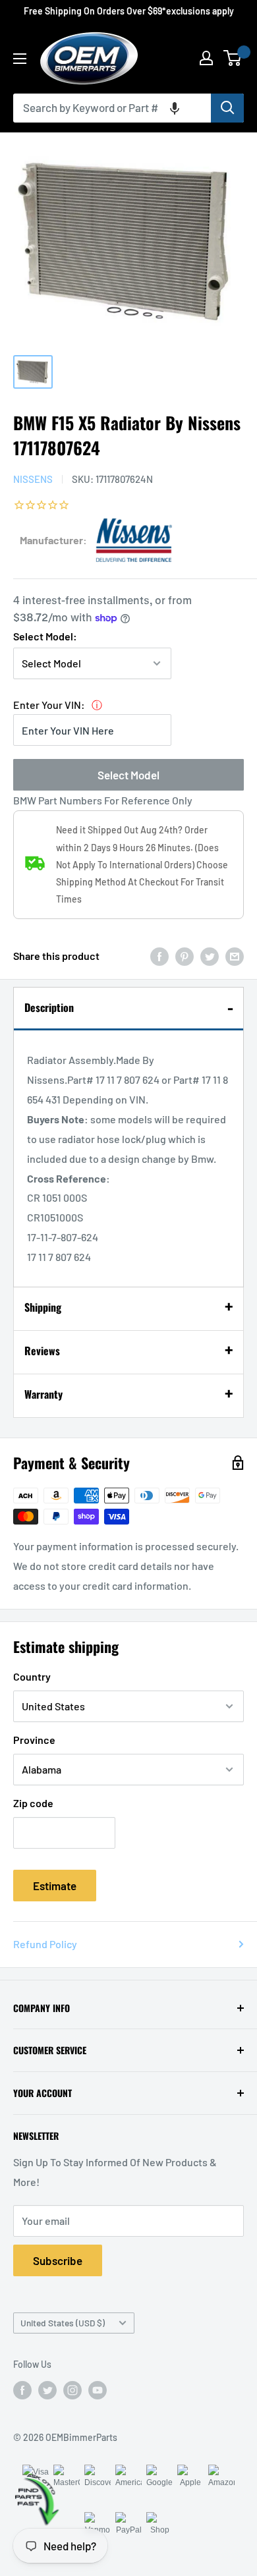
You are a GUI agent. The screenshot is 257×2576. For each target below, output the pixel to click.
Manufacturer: (53, 540)
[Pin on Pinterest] (185, 956)
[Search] (227, 108)
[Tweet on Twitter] (210, 956)
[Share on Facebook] (159, 956)
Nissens (33, 479)
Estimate (55, 1886)
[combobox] (112, 108)
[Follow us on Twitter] (47, 2390)
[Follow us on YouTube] (98, 2390)
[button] (175, 108)
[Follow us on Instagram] (72, 2390)
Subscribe (58, 2260)
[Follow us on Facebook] (22, 2390)
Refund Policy (45, 1944)
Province (34, 1740)
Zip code (33, 1803)
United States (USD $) (63, 2323)
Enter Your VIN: (49, 705)
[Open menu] (20, 59)
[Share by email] (235, 956)
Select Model (128, 775)
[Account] (206, 58)
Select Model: (45, 636)
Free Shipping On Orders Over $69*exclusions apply (129, 11)
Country (32, 1676)
